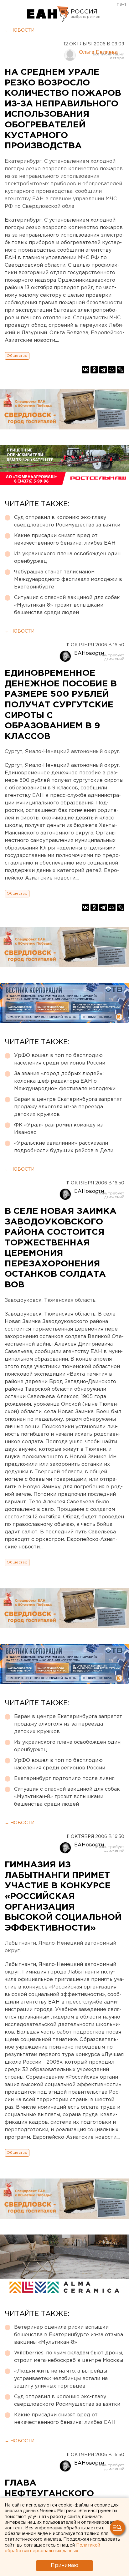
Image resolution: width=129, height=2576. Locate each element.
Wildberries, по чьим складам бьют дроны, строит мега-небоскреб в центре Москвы (69, 2357)
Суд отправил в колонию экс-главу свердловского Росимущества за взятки (67, 521)
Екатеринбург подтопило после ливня (64, 1779)
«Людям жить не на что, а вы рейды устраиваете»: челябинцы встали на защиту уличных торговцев (61, 2379)
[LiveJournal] (121, 370)
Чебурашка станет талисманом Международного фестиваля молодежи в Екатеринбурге (68, 580)
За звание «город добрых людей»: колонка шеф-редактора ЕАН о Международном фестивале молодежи (65, 1081)
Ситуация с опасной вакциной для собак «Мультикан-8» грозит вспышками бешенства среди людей (67, 605)
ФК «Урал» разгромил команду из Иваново (58, 1129)
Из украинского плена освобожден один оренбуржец (67, 558)
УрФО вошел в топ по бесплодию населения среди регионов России (60, 1059)
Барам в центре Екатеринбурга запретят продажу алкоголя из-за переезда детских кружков (68, 1107)
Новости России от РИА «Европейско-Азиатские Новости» (48, 14)
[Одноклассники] (94, 370)
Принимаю (64, 2566)
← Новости (20, 30)
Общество (17, 356)
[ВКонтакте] (85, 370)
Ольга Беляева (98, 52)
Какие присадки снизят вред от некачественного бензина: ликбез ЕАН (65, 539)
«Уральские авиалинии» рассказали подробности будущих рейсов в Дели (64, 1147)
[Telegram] (103, 370)
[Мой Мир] (112, 370)
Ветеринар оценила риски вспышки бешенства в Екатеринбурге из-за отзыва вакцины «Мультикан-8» (69, 2335)
